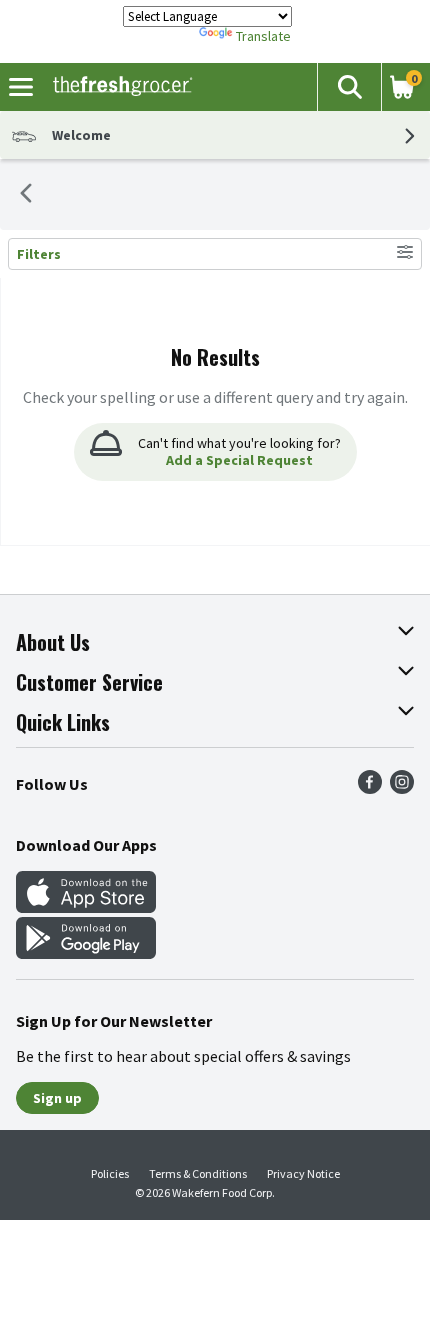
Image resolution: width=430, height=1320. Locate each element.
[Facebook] (370, 788)
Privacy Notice (303, 1173)
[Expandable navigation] (21, 87)
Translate (263, 36)
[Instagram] (402, 788)
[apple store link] (86, 907)
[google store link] (86, 953)
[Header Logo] (118, 87)
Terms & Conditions (198, 1173)
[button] (349, 87)
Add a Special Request (239, 460)
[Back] (26, 195)
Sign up (57, 1098)
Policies (110, 1173)
